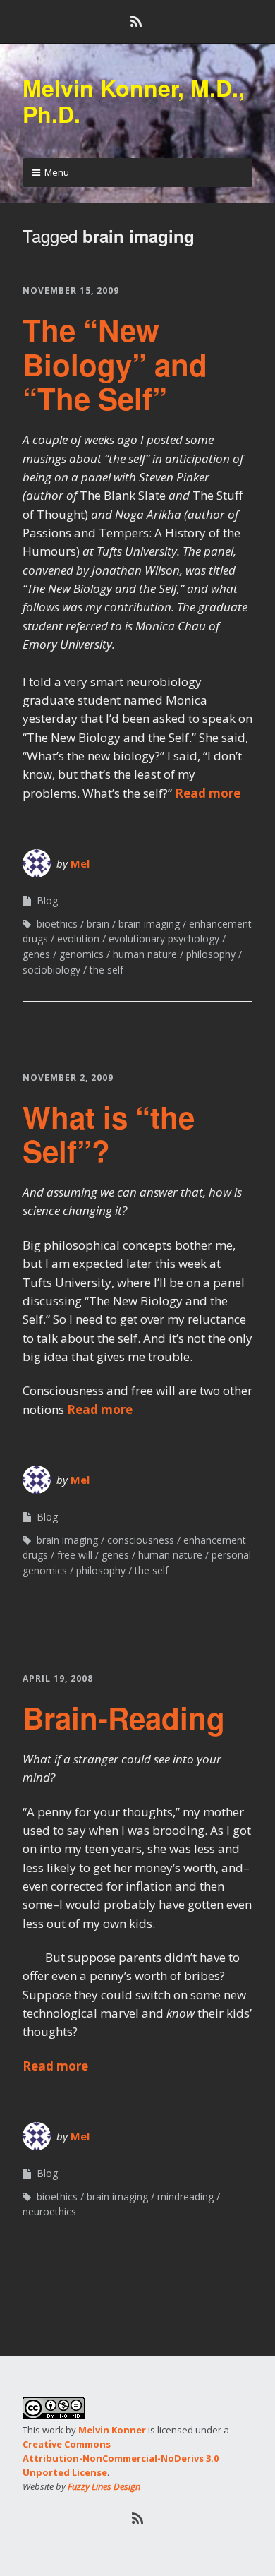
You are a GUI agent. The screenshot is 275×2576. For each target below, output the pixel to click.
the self (106, 970)
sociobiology (51, 970)
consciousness (141, 1540)
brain (98, 924)
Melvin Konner (112, 2430)
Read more (208, 793)
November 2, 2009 (68, 1078)
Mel (80, 863)
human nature (145, 954)
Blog (47, 900)
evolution (78, 939)
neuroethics (49, 2211)
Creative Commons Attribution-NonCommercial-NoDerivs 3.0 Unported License (121, 2458)
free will (75, 1555)
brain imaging (149, 924)
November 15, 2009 (71, 290)
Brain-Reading (124, 1718)
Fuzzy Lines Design (104, 2486)
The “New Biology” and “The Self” (115, 364)
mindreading (185, 2197)
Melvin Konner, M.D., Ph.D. (134, 101)
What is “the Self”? (109, 1134)
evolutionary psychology (164, 939)
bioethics (57, 924)
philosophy (211, 954)
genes (36, 954)
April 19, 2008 (58, 1678)
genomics (81, 954)
